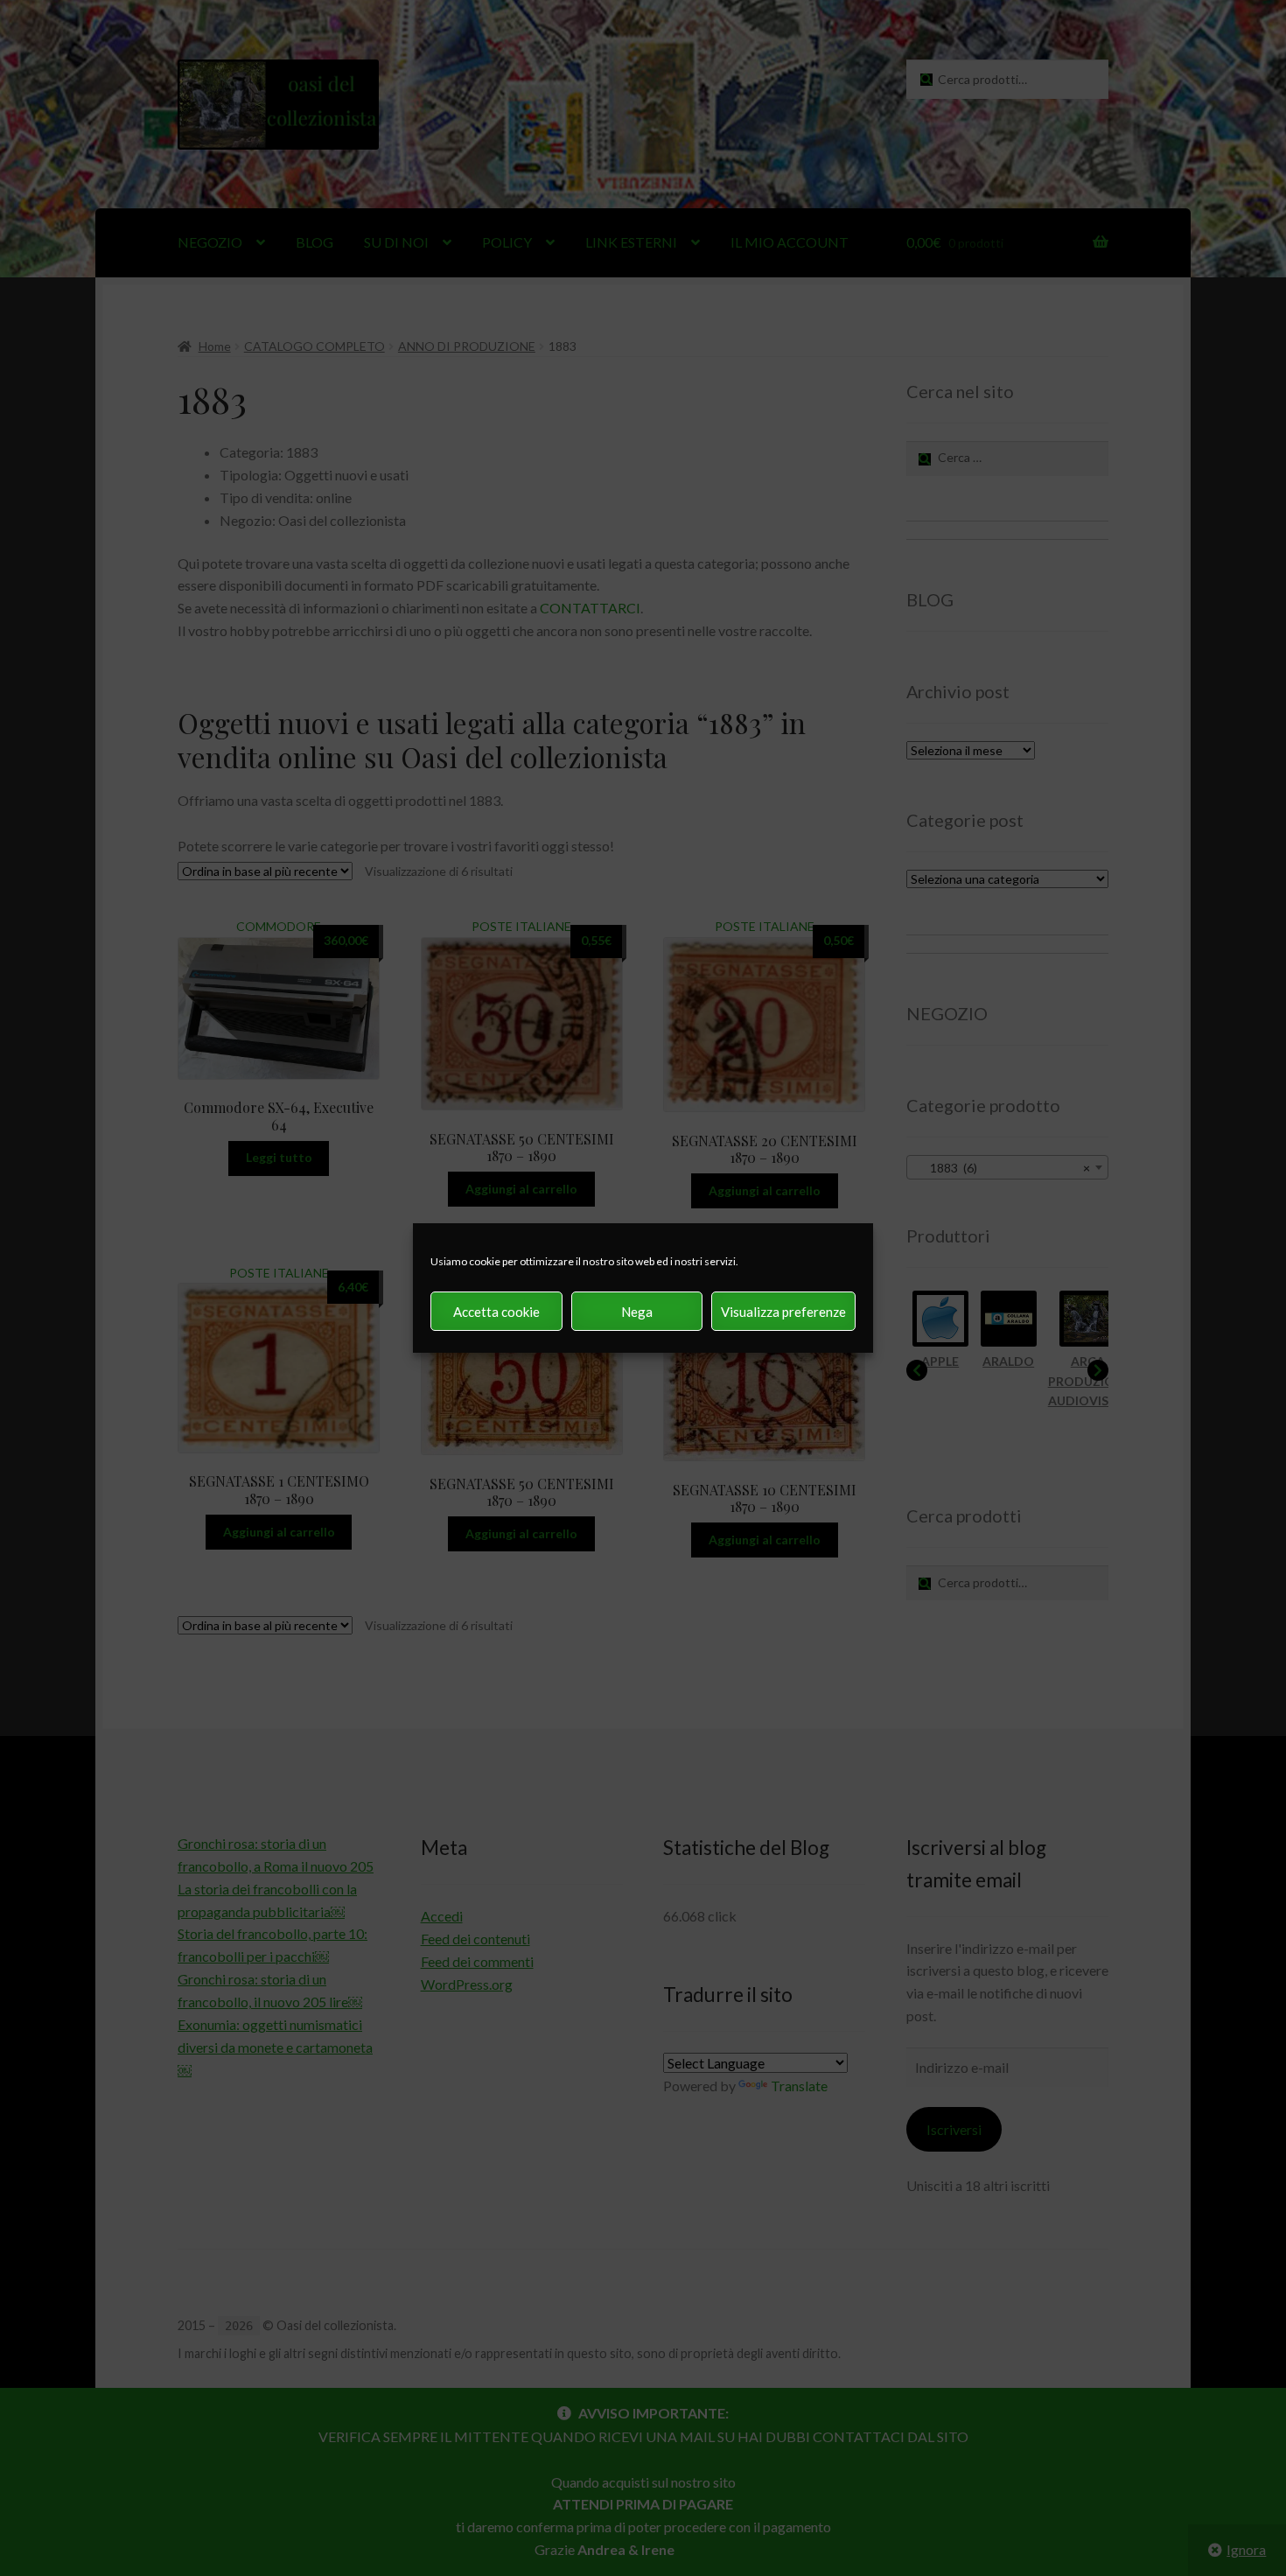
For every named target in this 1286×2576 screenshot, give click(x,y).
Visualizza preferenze (783, 1312)
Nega (637, 1312)
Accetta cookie (496, 1312)
